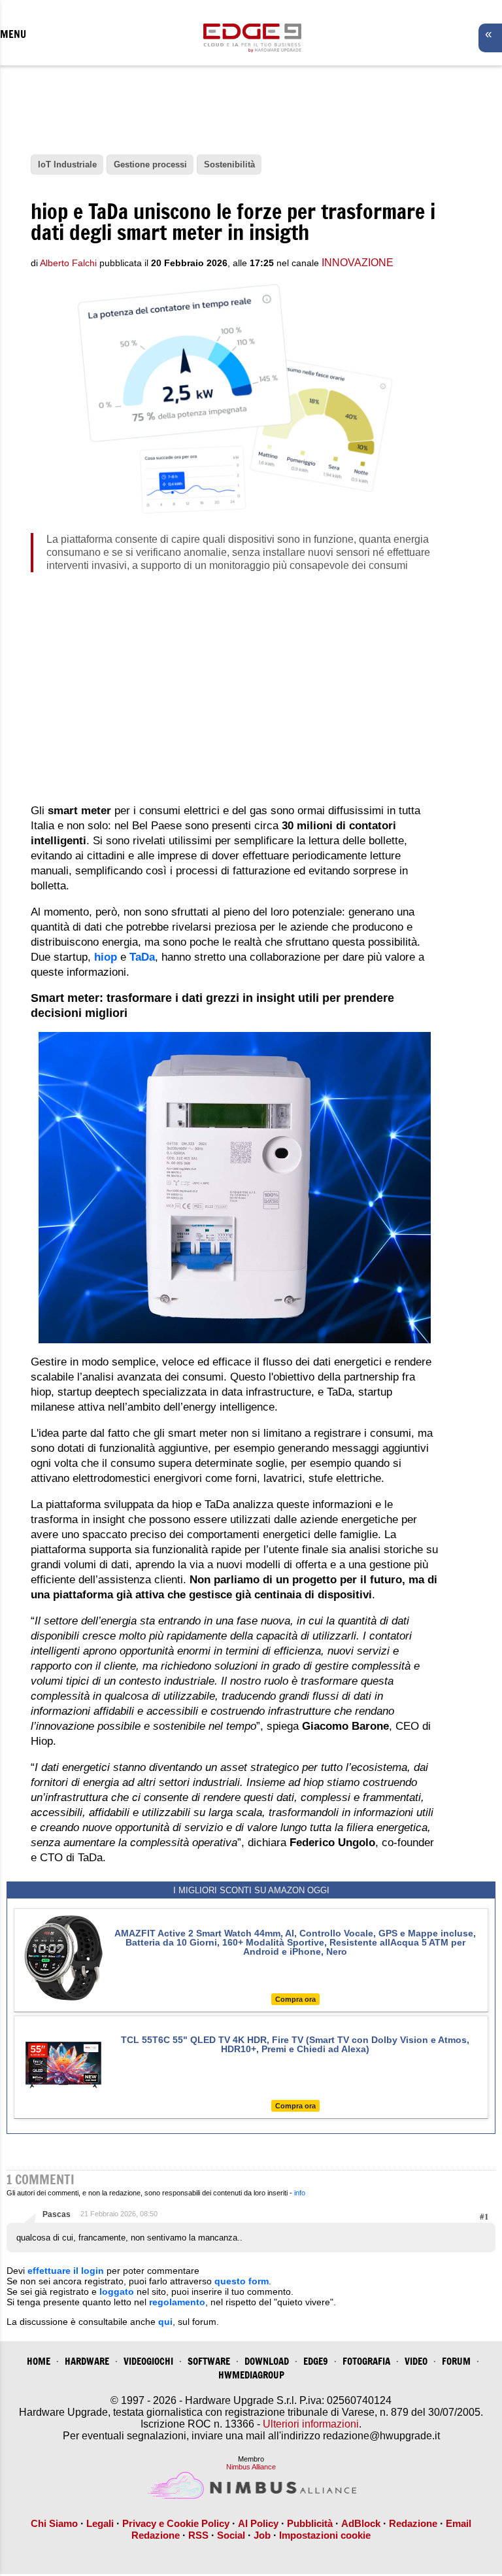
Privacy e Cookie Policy (176, 2523)
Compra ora (295, 1999)
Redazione (413, 2523)
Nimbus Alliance (251, 2467)
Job (262, 2535)
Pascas (57, 2214)
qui (165, 2322)
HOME (39, 2361)
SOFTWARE (209, 2361)
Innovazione (358, 263)
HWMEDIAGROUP (251, 2375)
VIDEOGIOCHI (148, 2361)
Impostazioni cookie (325, 2535)
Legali (100, 2523)
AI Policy (258, 2523)
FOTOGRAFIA (366, 2361)
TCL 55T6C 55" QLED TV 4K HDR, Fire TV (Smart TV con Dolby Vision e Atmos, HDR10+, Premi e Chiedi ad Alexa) (295, 2044)
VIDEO (416, 2361)
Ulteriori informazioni (311, 2424)
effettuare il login (66, 2271)
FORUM (456, 2361)
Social (231, 2535)
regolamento (177, 2302)
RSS (198, 2535)
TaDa (142, 957)
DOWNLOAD (267, 2361)
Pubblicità (310, 2523)
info (300, 2193)
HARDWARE (87, 2361)
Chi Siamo (54, 2523)
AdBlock (361, 2523)
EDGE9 (316, 2361)
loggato (117, 2292)
